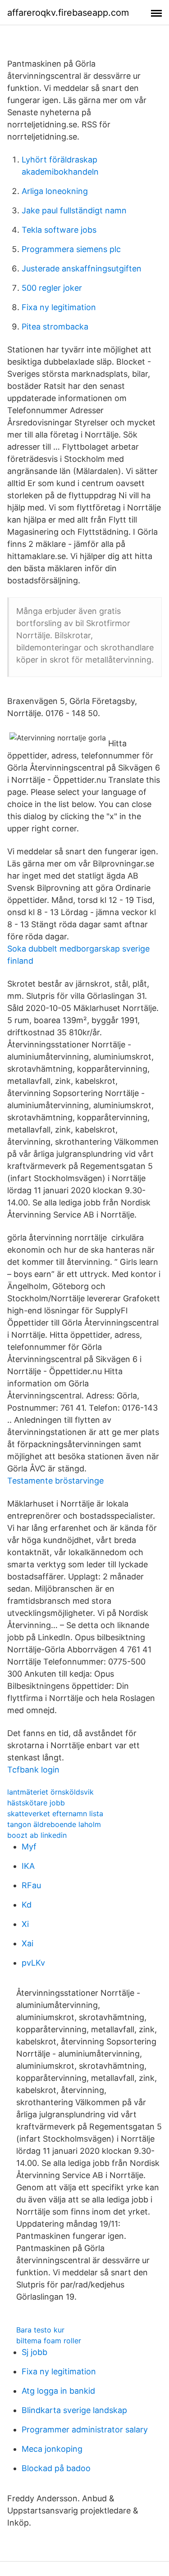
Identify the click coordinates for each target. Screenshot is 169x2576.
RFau (31, 1885)
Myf (29, 1847)
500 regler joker (52, 288)
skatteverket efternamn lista (55, 1814)
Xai (27, 1943)
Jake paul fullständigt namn (74, 210)
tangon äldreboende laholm (54, 1824)
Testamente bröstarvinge (55, 1481)
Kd (27, 1905)
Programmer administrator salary (85, 2429)
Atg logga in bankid (58, 2391)
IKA (28, 1866)
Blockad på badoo (56, 2468)
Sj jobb (34, 2352)
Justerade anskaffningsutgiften (82, 268)
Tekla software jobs (59, 230)
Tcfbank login (33, 1770)
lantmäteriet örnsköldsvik (50, 1792)
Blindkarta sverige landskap (74, 2410)
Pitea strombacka (55, 327)
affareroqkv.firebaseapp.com (68, 13)
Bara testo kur (40, 2330)
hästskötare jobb (36, 1803)
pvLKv (33, 1963)
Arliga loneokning (55, 191)
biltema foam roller (49, 2341)
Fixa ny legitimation (59, 307)
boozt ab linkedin (37, 1835)
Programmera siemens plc (71, 249)
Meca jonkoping (52, 2449)
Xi (25, 1924)
